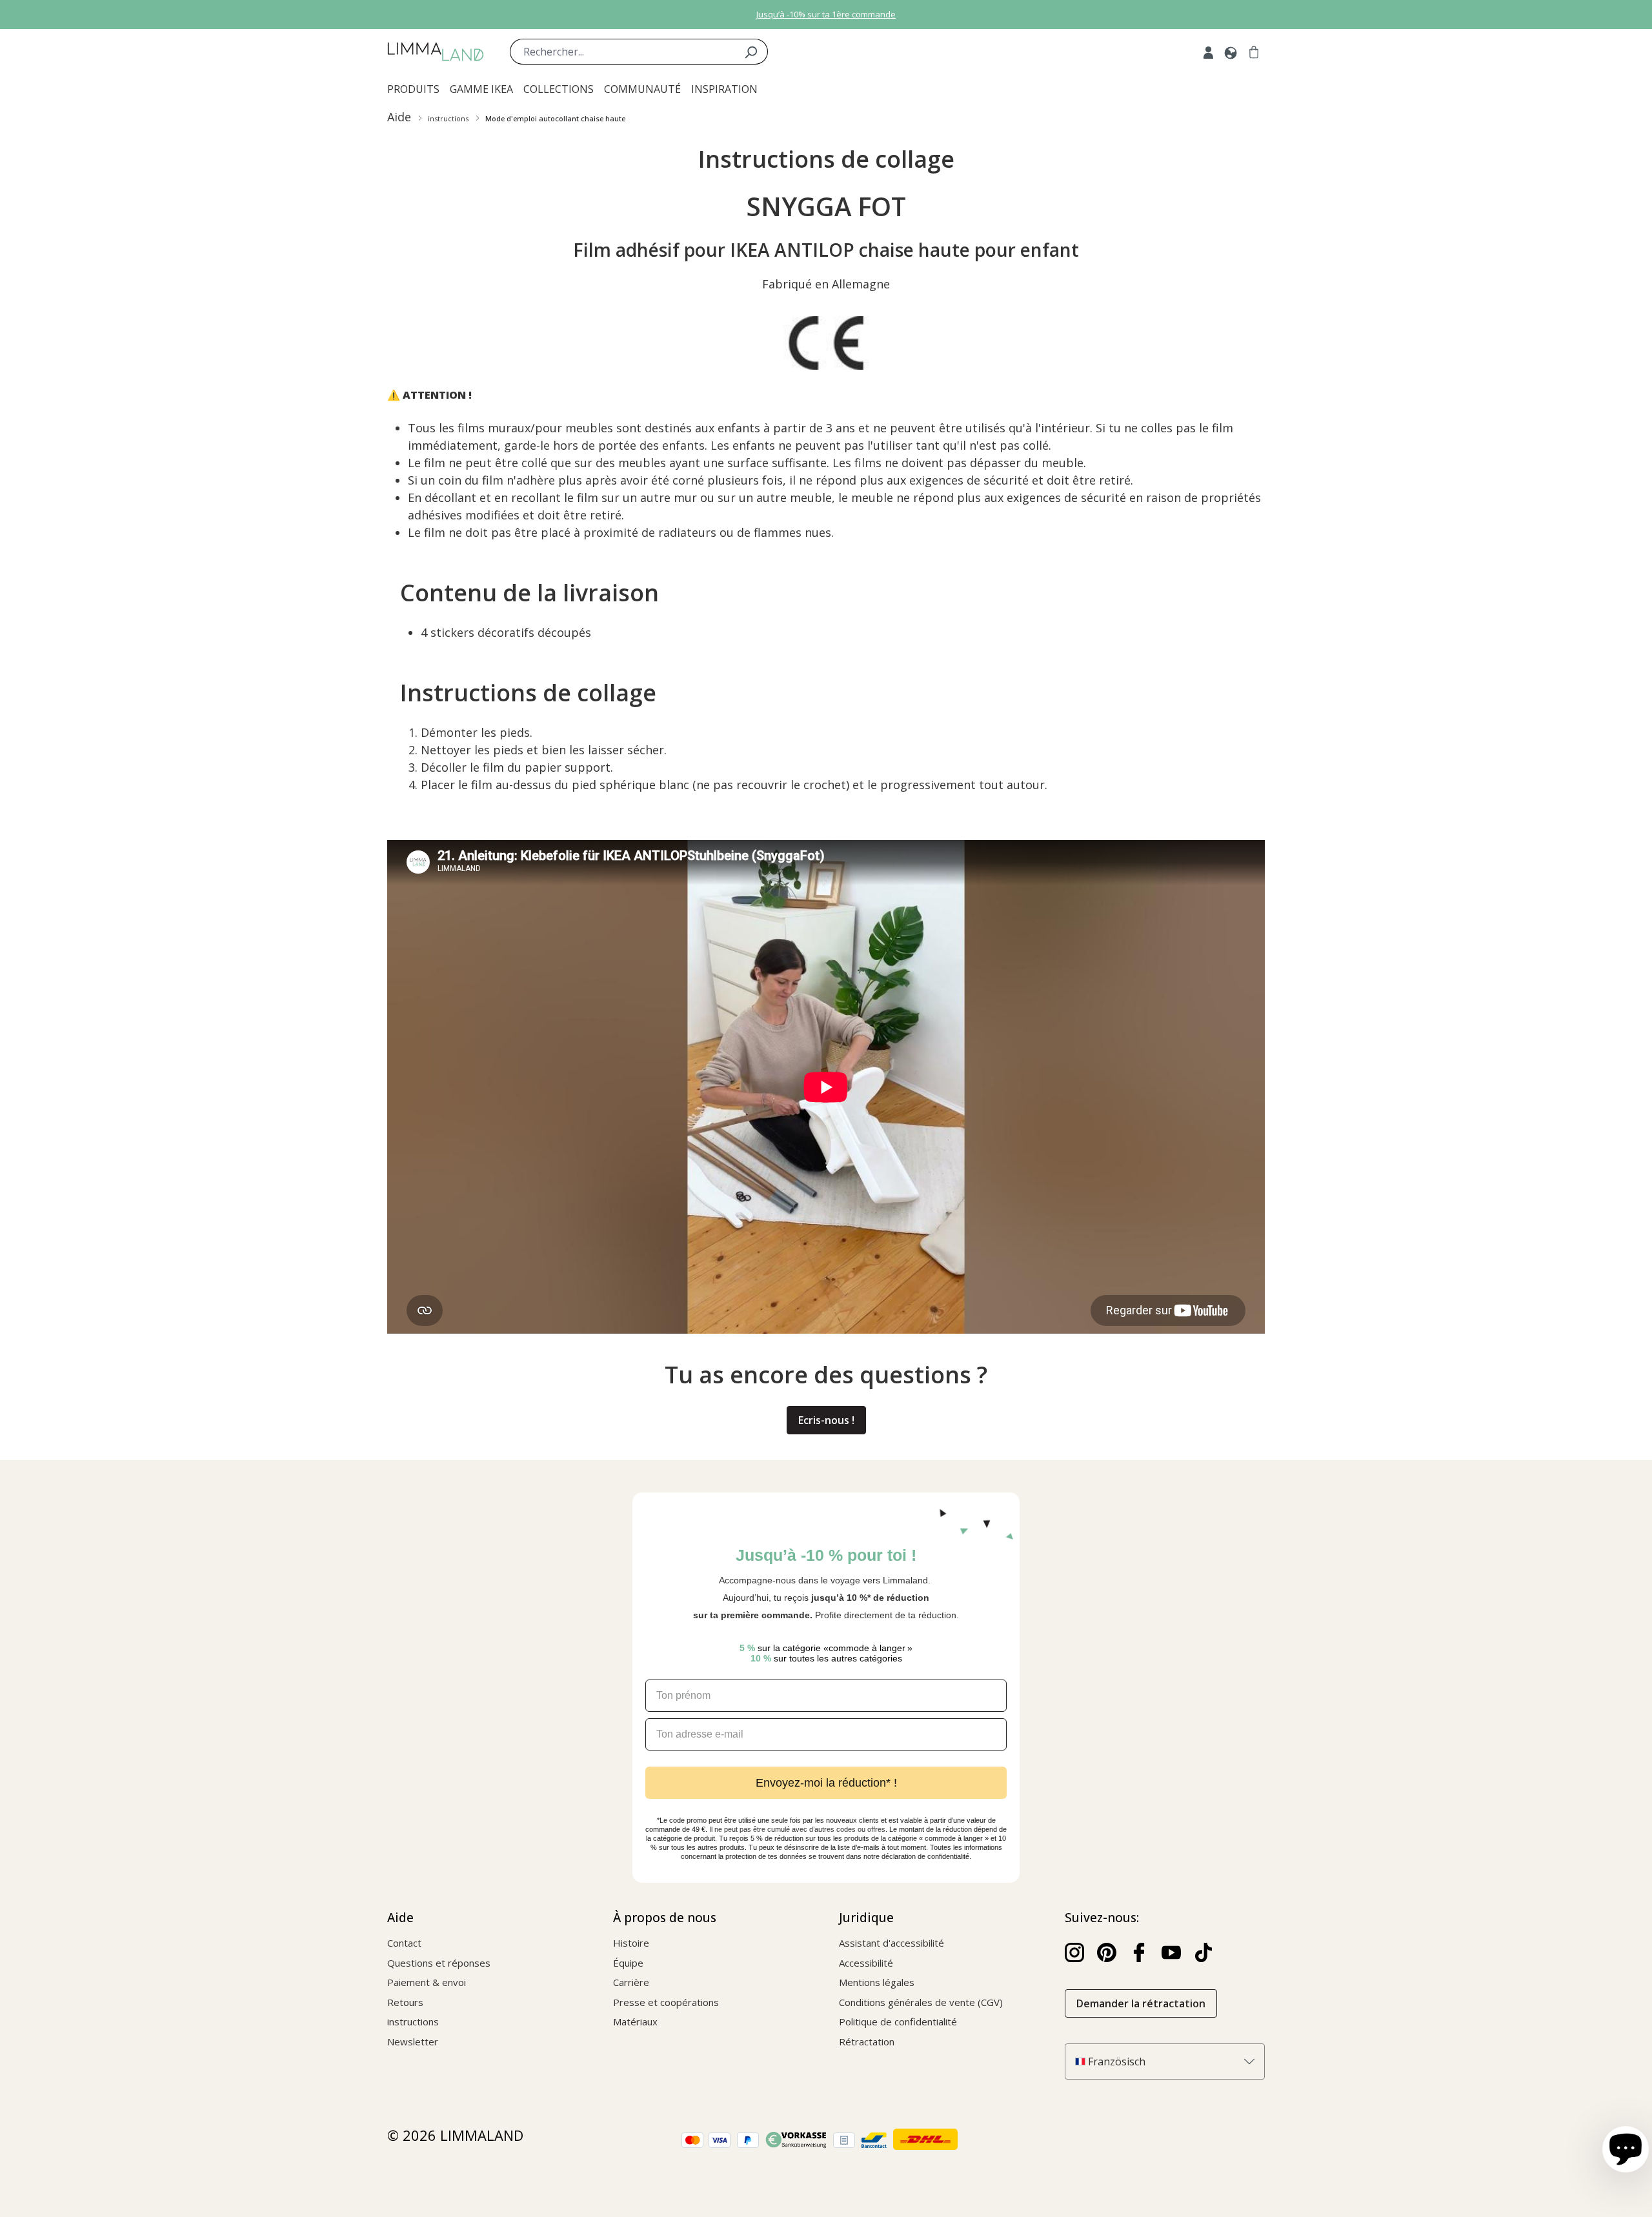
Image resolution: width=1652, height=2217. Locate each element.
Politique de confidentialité (898, 2021)
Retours (405, 2002)
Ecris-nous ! (826, 1420)
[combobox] (622, 52)
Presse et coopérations (666, 2002)
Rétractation (867, 2041)
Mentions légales (877, 1982)
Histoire (631, 1943)
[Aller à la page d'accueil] (436, 52)
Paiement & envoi (427, 1982)
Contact (404, 1943)
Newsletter (413, 2041)
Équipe (628, 1963)
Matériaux (635, 2021)
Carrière (631, 1982)
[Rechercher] (751, 52)
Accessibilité (866, 1963)
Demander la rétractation (1141, 2003)
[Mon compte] (1208, 52)
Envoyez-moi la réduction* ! (826, 1783)
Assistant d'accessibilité (891, 1943)
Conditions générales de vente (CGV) (921, 2002)
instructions (413, 2021)
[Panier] (1254, 52)
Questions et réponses (439, 1963)
